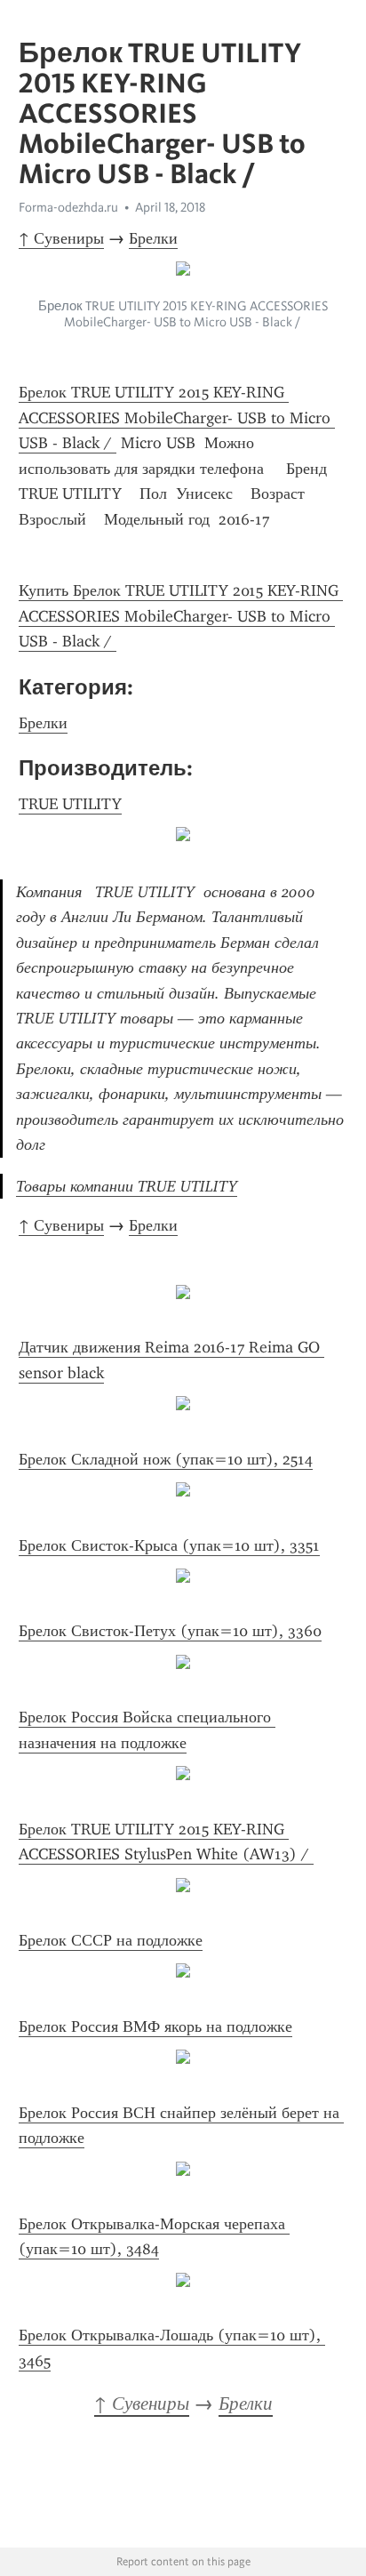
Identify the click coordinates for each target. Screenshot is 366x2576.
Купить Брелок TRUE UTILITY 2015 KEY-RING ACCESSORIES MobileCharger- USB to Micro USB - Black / (181, 616)
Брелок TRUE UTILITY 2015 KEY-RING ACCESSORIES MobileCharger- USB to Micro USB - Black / (177, 417)
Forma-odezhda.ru (68, 207)
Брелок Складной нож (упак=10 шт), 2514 (166, 1459)
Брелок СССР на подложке (111, 1940)
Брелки (153, 238)
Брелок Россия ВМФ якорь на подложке (155, 2026)
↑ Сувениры (61, 238)
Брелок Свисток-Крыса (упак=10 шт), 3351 (169, 1545)
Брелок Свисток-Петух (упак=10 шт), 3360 (170, 1631)
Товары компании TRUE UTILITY (127, 1186)
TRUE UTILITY (70, 804)
